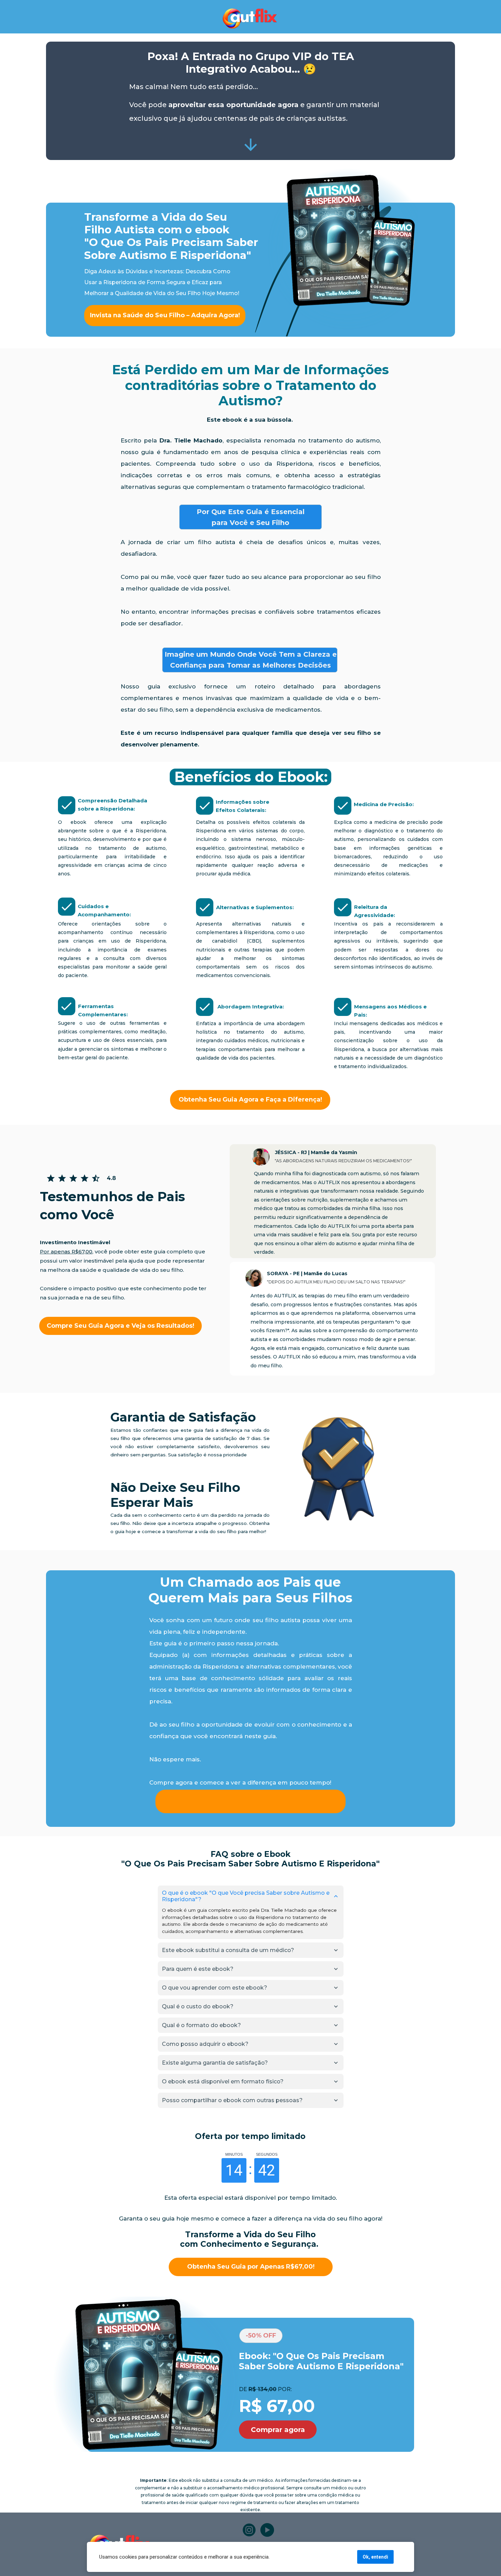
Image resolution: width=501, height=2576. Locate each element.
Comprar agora (278, 2430)
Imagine (179, 654)
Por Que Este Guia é (233, 512)
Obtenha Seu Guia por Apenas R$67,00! (250, 2267)
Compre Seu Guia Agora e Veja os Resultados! (120, 1326)
